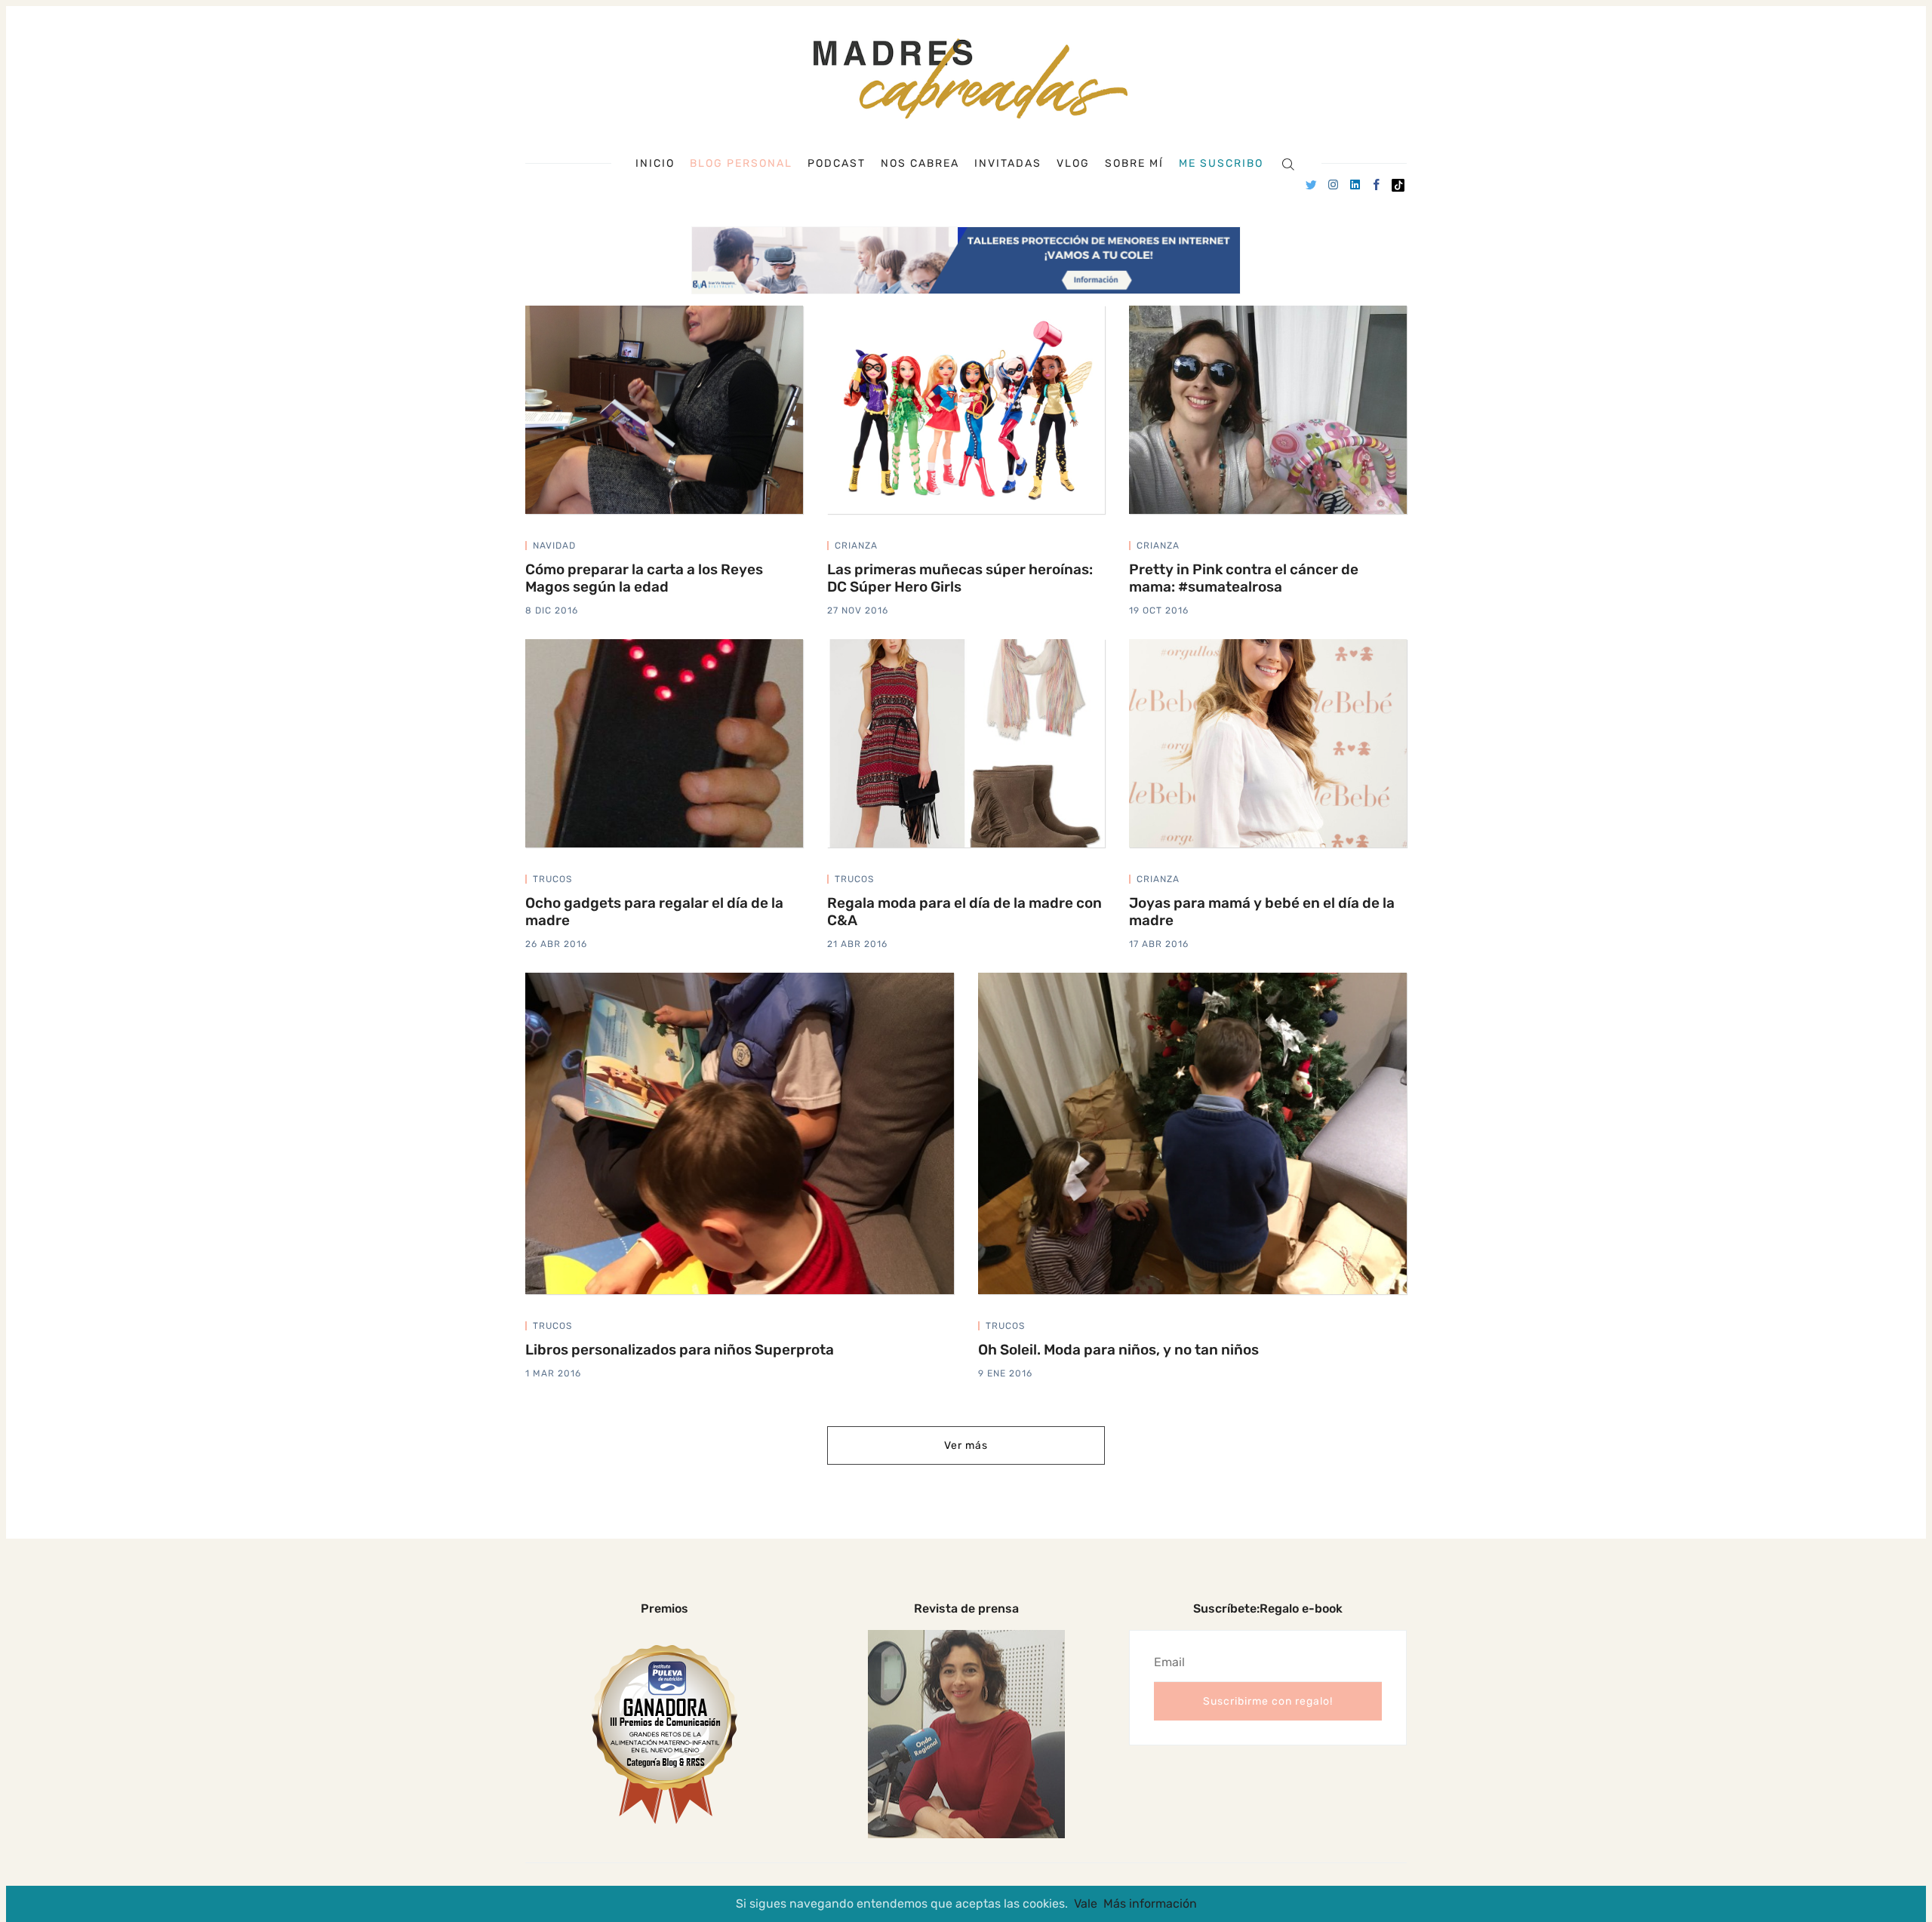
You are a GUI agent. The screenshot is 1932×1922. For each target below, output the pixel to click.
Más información (1150, 1904)
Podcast (837, 164)
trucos (552, 879)
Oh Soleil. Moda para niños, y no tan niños (1118, 1350)
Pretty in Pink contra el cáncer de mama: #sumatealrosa (1244, 578)
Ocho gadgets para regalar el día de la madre (654, 912)
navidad (554, 546)
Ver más (966, 1445)
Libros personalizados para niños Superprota (680, 1350)
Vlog (1073, 164)
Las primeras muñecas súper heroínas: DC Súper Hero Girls (960, 578)
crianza (856, 546)
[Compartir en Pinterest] (782, 548)
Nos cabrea (920, 164)
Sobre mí (1134, 164)
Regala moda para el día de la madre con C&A (964, 912)
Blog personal (741, 163)
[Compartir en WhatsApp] (798, 548)
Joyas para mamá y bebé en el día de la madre (1262, 912)
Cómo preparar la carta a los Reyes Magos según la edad (644, 578)
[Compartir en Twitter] (746, 548)
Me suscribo (1221, 164)
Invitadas (1008, 164)
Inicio (655, 164)
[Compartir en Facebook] (764, 548)
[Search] (1288, 163)
